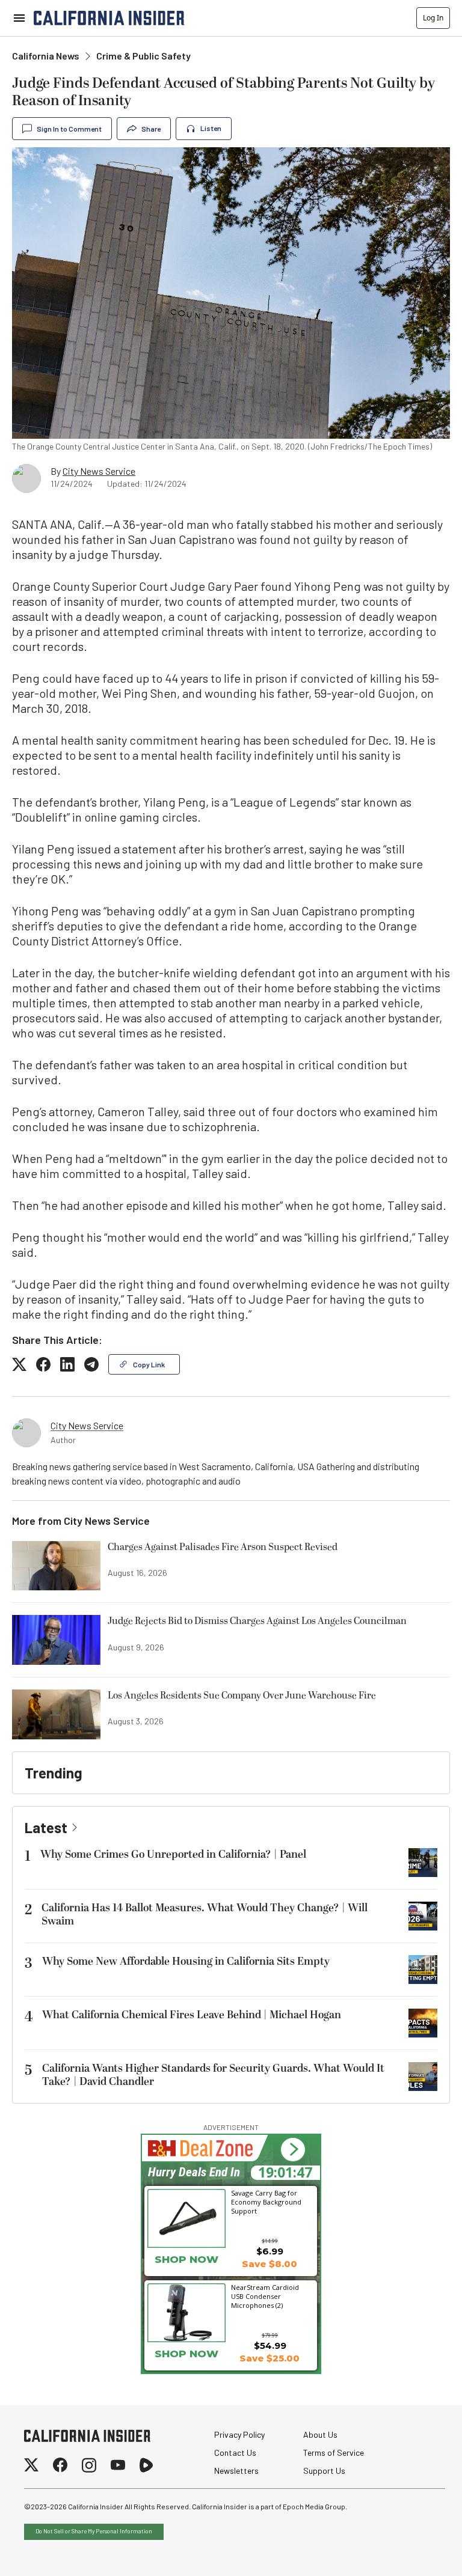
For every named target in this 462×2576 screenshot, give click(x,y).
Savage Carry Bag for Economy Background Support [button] (266, 2202)
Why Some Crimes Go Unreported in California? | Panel (173, 1854)
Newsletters (236, 2471)
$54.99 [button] (270, 2346)
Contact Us (235, 2452)
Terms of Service (334, 2452)
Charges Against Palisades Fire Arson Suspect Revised (223, 1548)
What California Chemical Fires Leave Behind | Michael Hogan (192, 2015)
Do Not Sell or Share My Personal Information (94, 2531)
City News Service (99, 471)
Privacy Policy (239, 2434)
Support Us (324, 2471)
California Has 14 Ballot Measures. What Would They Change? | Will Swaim (205, 1915)
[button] (293, 2150)
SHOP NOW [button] (186, 2354)
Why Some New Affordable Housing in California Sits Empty (186, 1961)
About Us (320, 2434)
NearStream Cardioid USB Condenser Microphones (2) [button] (265, 2296)
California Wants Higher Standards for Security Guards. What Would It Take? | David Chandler (213, 2075)
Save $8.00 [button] (269, 2264)
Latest (46, 1827)
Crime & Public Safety (143, 56)
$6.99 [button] (270, 2251)
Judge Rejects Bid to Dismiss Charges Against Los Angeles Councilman (257, 1622)
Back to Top (416, 2552)
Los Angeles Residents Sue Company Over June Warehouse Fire (242, 1696)
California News (46, 56)
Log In (433, 18)
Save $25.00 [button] (269, 2358)
